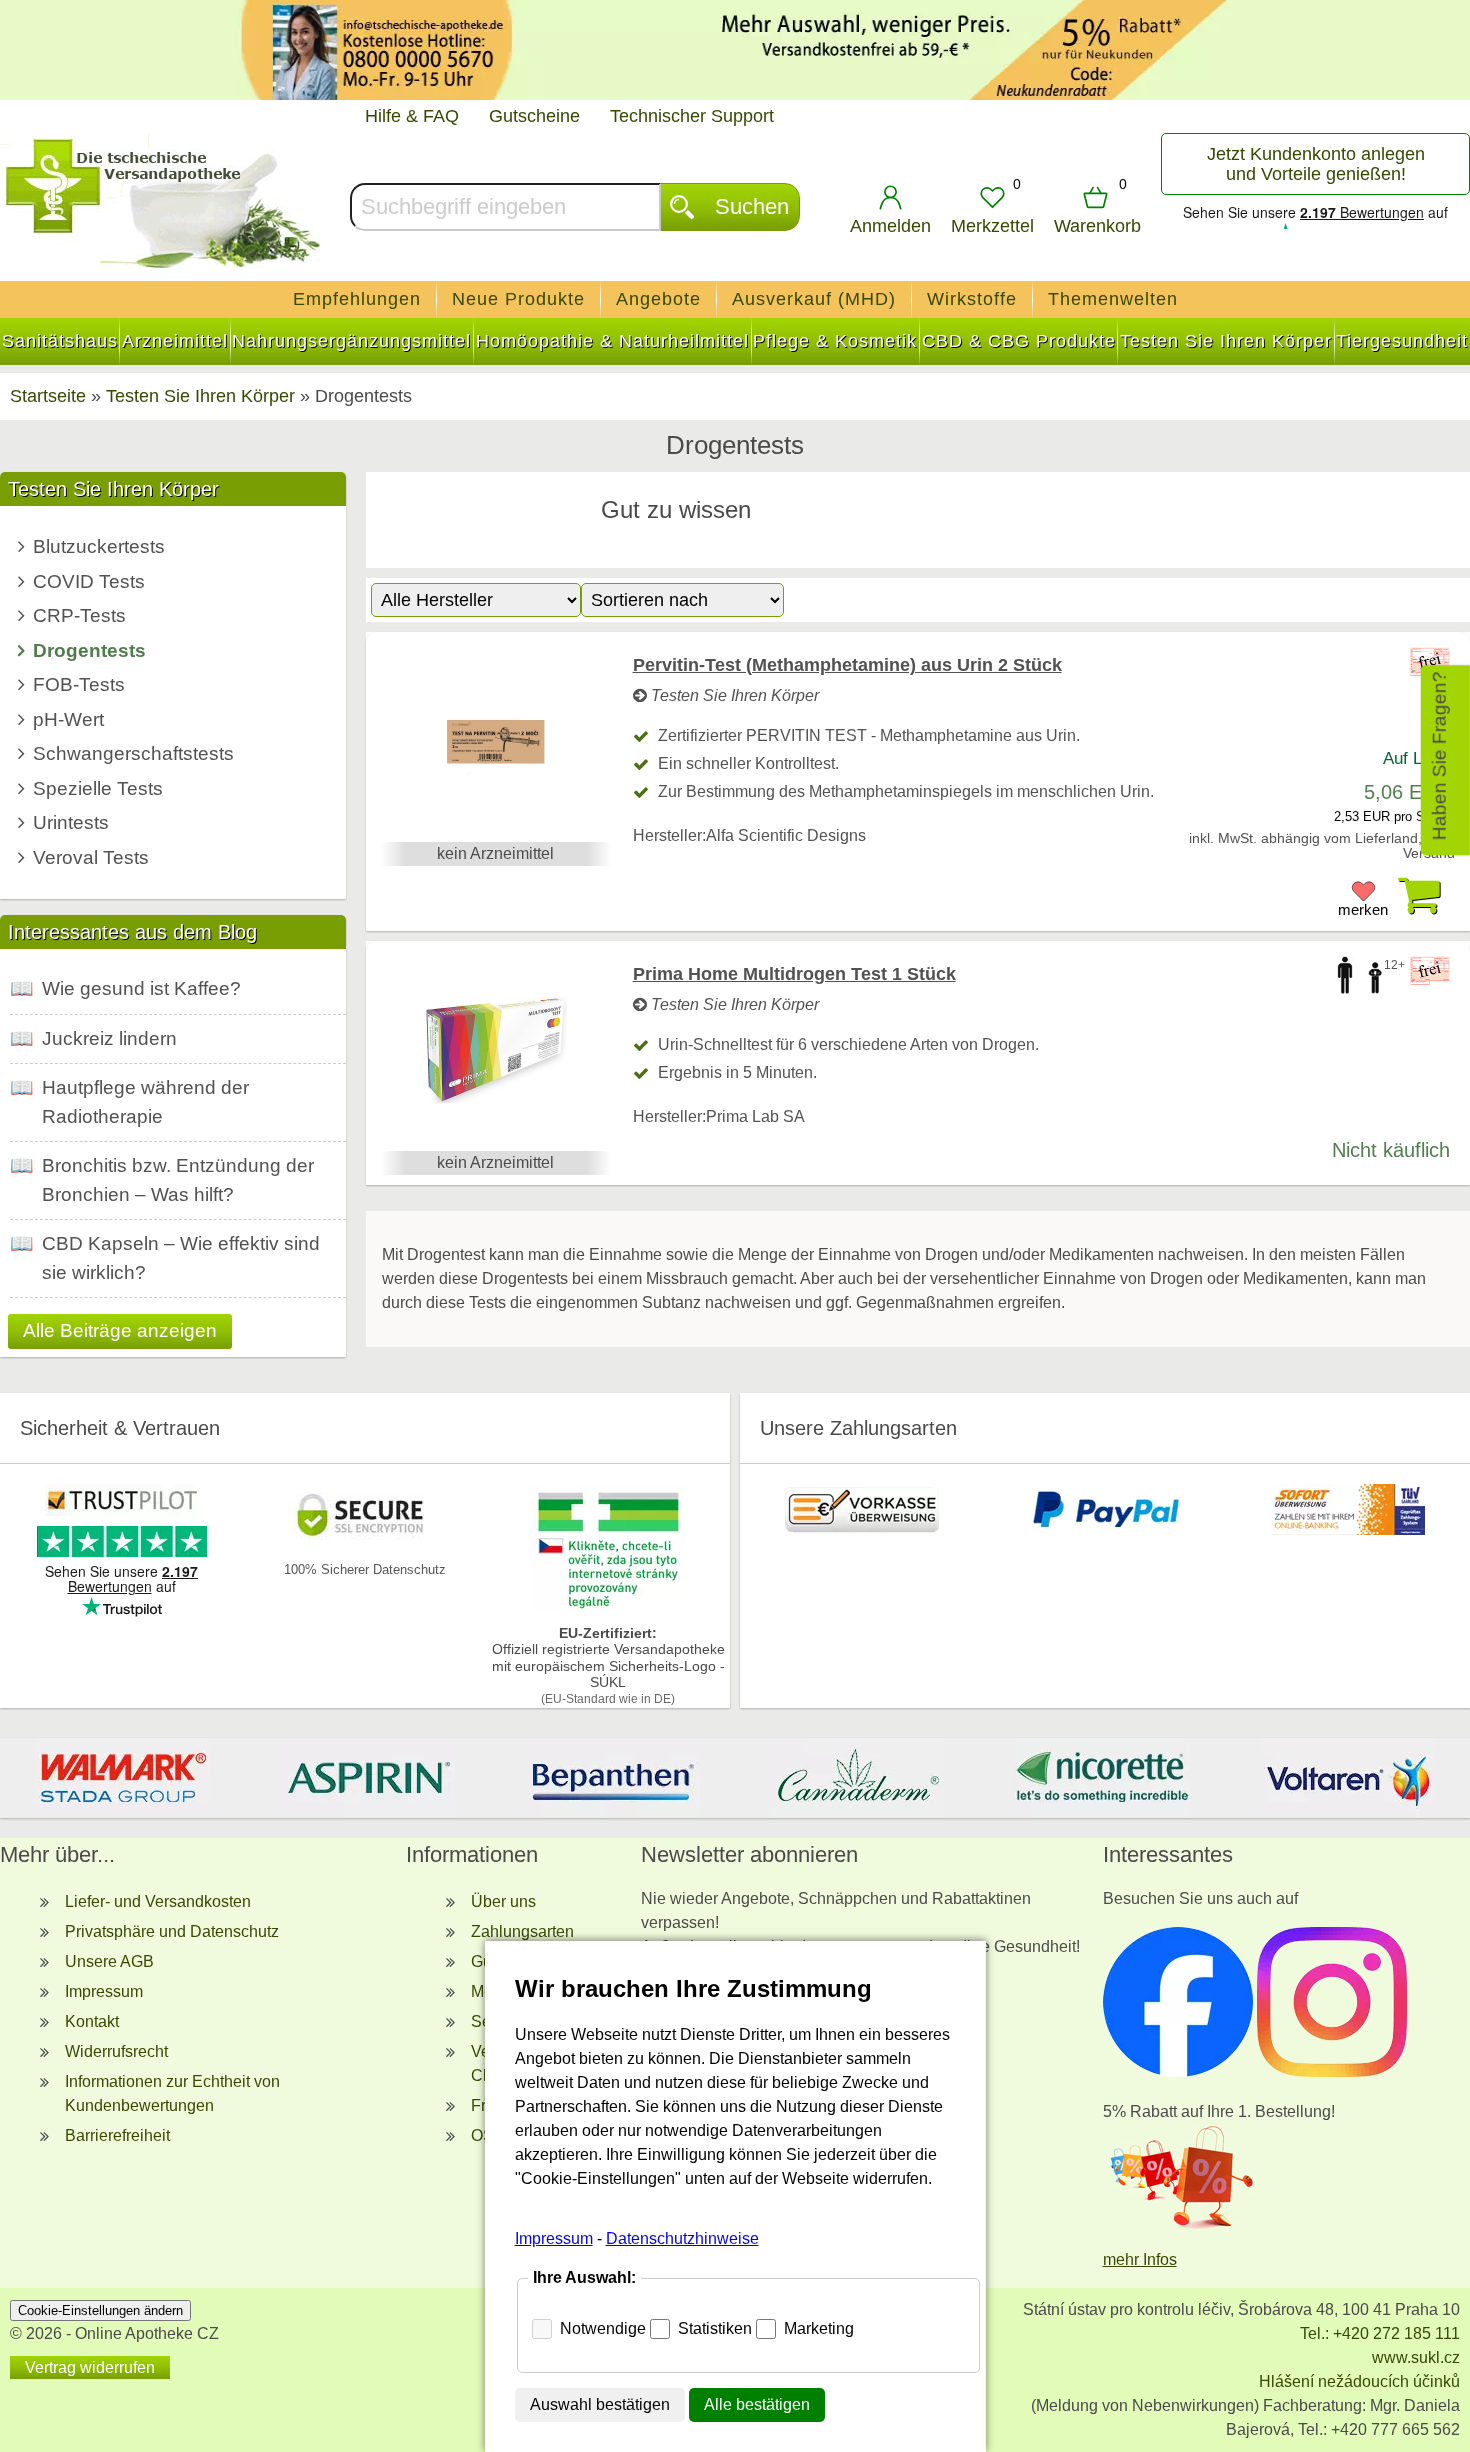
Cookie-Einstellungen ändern (100, 2310)
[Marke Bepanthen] (612, 1778)
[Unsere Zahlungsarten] (862, 1529)
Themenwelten (1113, 299)
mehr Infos (1140, 2259)
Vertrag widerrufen (90, 2367)
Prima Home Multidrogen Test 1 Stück (794, 974)
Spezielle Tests (98, 788)
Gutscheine (534, 116)
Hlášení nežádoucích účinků (1359, 2381)
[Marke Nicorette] (1102, 1778)
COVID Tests (89, 581)
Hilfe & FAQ (412, 116)
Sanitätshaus (60, 341)
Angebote (658, 299)
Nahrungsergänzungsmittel (351, 341)
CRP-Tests (79, 615)
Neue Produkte (518, 299)
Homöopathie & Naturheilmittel (612, 341)
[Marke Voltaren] (1347, 1778)
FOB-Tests (79, 684)
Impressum (104, 1991)
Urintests (71, 822)
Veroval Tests (91, 857)
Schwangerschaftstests (133, 753)
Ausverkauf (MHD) (814, 299)
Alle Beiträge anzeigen (120, 1330)
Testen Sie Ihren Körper (1226, 341)
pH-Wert (68, 719)
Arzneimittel (175, 341)
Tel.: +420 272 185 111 (1380, 2333)
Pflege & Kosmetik (835, 341)
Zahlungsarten (522, 1931)
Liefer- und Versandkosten (158, 1901)
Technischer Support (692, 116)
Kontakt (92, 2021)
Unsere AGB (109, 1961)
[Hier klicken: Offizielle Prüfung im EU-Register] (608, 1608)
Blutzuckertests (99, 546)
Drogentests (89, 650)
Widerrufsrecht (116, 2051)
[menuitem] (357, 299)
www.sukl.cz (1416, 2357)
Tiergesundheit (1402, 341)
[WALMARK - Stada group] (122, 1778)
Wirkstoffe (972, 299)
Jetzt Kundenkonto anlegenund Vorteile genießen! (1316, 164)
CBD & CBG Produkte (1019, 341)
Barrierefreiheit (117, 2135)
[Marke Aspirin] (367, 1778)
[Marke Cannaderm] (857, 1778)
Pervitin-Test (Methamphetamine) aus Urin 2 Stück (847, 665)
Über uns (503, 1901)
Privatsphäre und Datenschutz (172, 1931)
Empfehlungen (357, 299)
